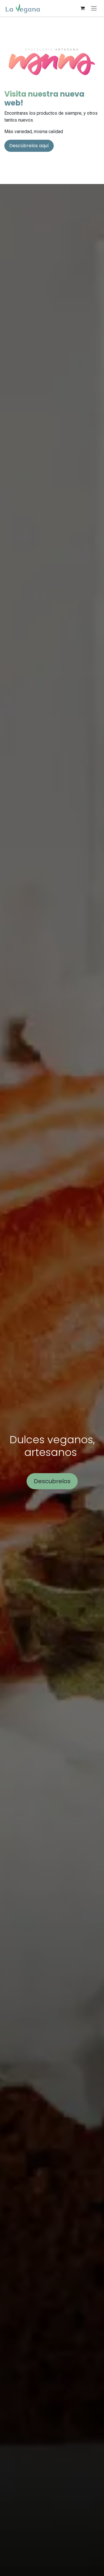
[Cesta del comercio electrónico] (82, 8)
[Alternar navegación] (94, 8)
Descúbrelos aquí (29, 146)
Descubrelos (52, 1481)
